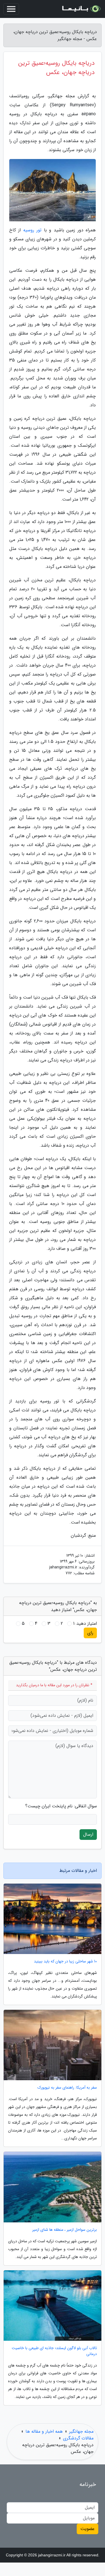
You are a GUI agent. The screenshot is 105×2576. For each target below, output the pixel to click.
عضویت (88, 2529)
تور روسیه (32, 230)
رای (90, 1633)
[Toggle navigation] (11, 9)
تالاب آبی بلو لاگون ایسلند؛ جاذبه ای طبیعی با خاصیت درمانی (54, 2351)
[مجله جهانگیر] (81, 9)
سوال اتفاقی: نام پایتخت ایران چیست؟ (61, 1806)
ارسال (88, 1834)
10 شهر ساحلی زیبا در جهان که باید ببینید (65, 1961)
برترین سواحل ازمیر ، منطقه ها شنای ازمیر (65, 2230)
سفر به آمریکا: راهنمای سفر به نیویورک (67, 2088)
